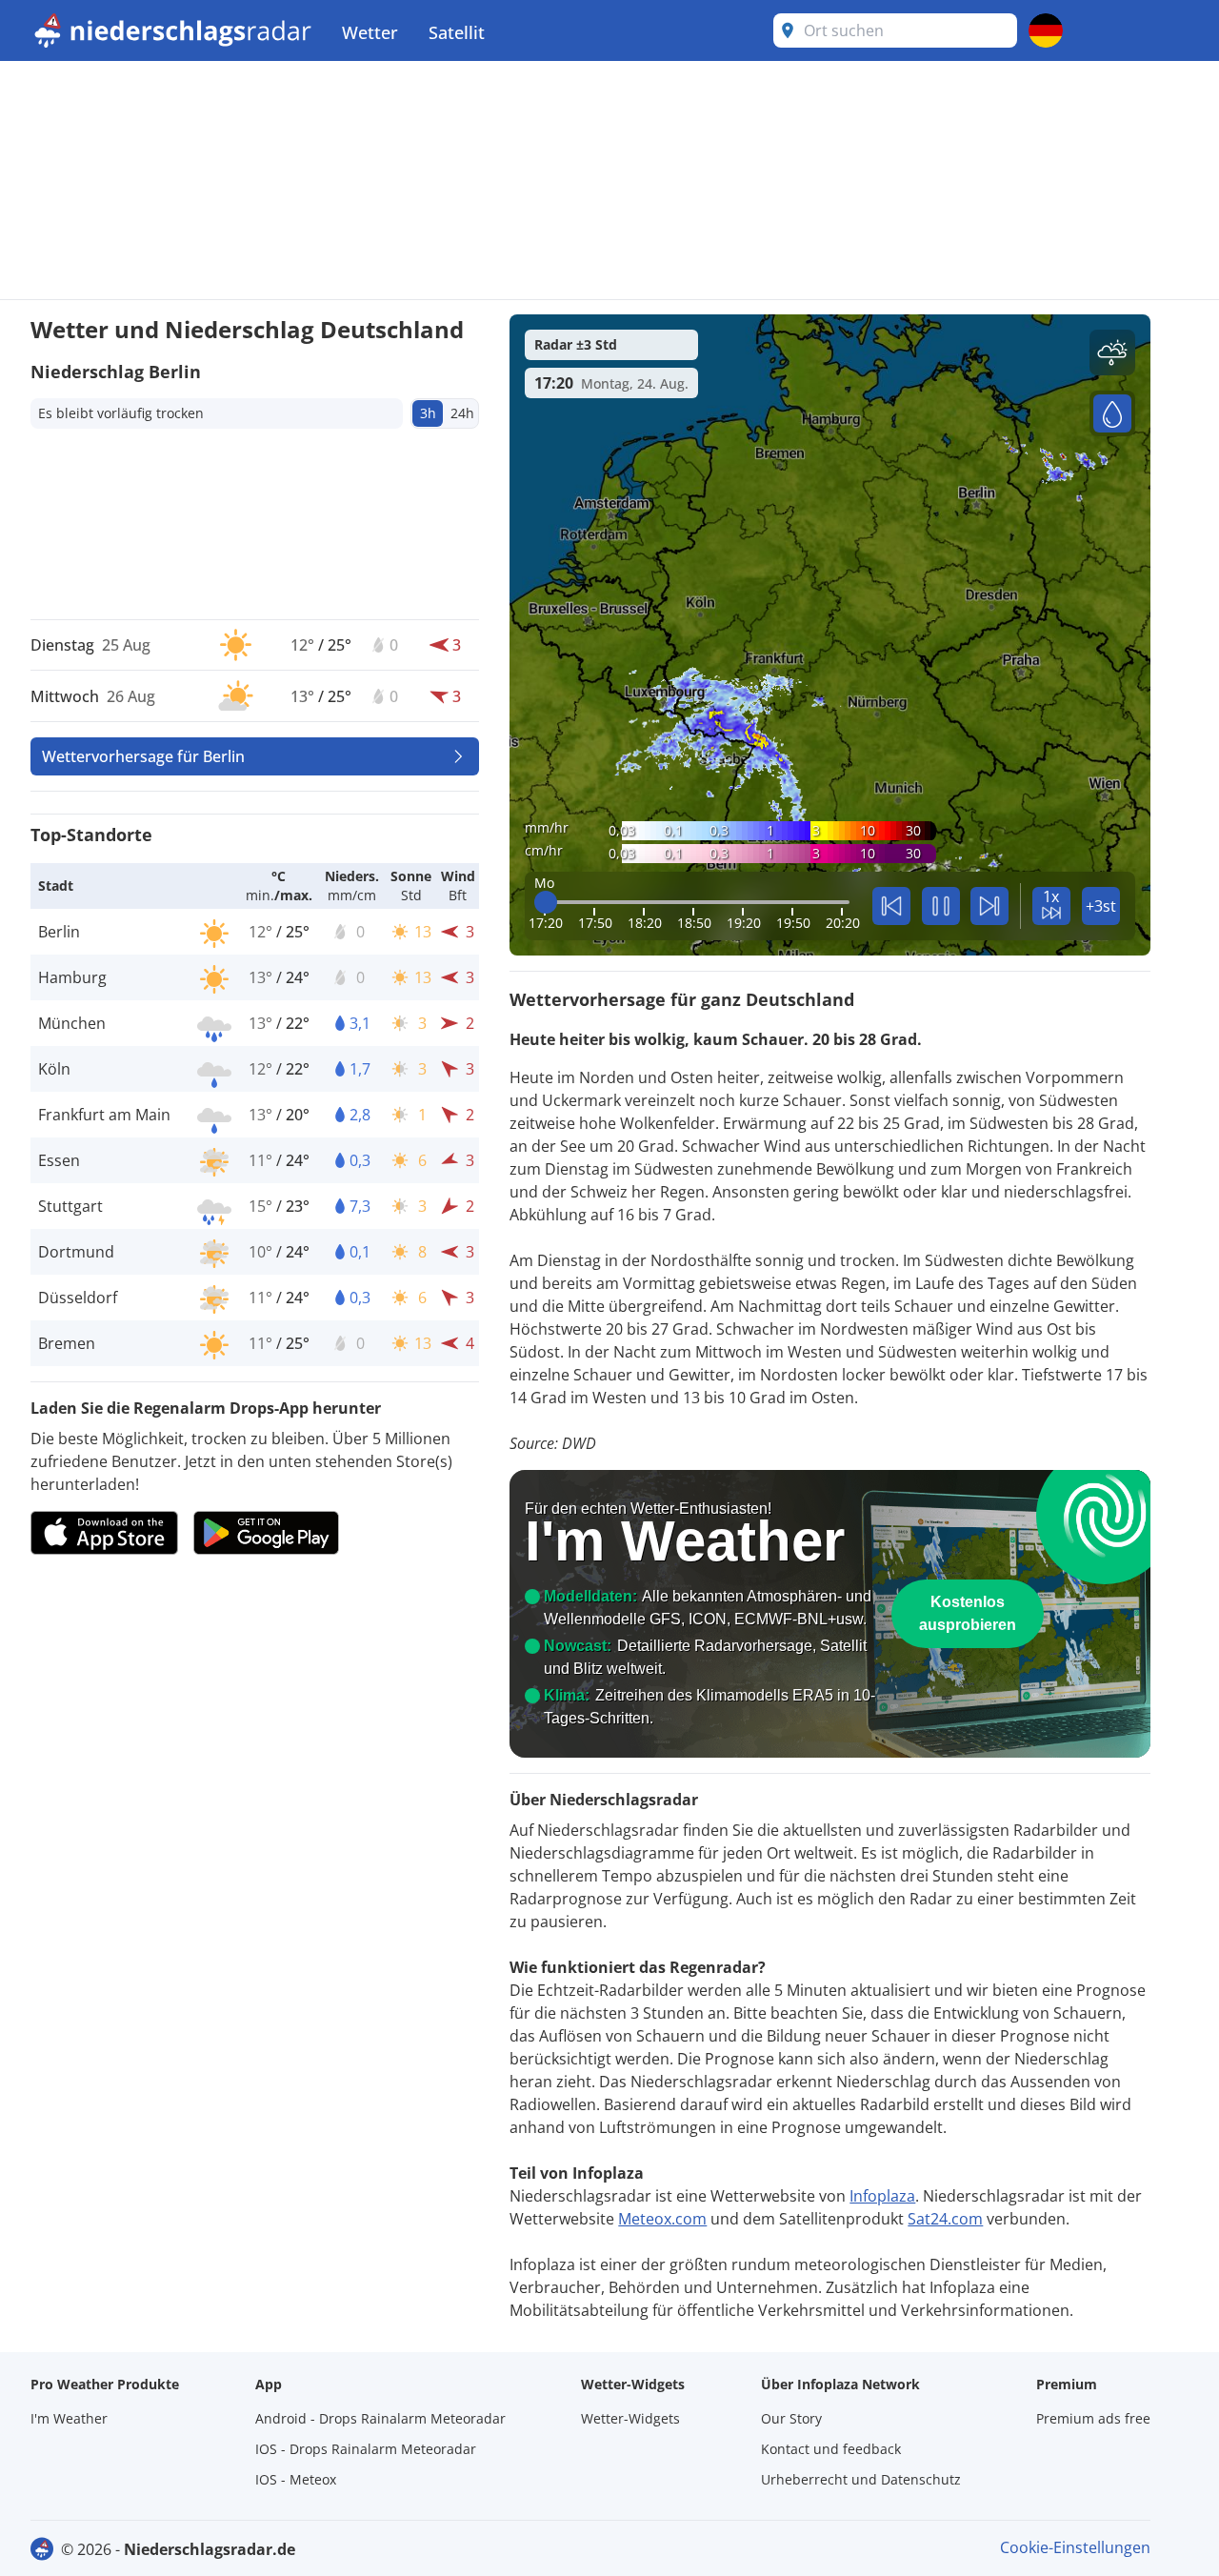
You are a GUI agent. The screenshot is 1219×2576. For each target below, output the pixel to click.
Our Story (791, 2418)
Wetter (370, 32)
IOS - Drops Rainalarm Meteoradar (366, 2449)
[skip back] (891, 906)
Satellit (457, 32)
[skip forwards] (989, 906)
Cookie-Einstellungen (1075, 2547)
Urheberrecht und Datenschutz (861, 2479)
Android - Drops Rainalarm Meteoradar (380, 2418)
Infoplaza (882, 2196)
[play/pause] (941, 906)
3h (428, 413)
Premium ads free (1093, 2418)
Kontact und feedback (831, 2449)
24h (462, 413)
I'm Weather (69, 2418)
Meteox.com (662, 2219)
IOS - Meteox (296, 2479)
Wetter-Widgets (630, 2418)
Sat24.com (945, 2219)
